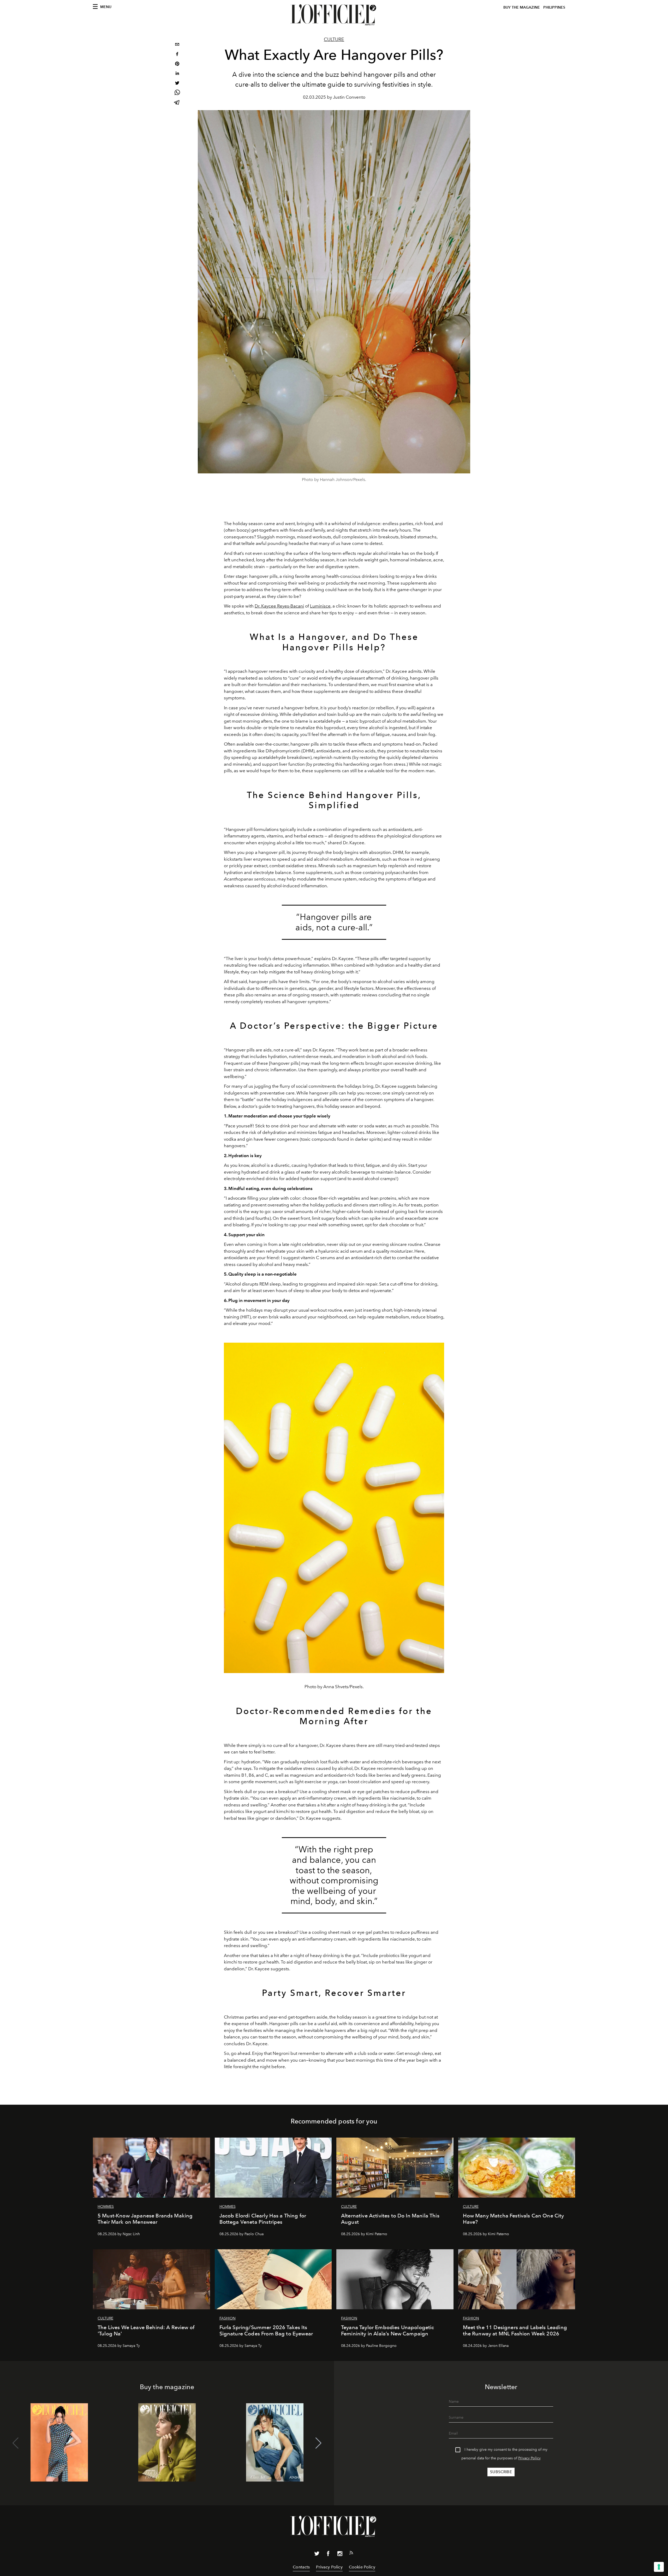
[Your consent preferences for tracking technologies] (659, 2567)
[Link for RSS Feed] (351, 2554)
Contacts (301, 2567)
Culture (334, 39)
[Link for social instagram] (340, 2555)
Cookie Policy (362, 2567)
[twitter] (177, 84)
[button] (318, 2443)
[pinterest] (177, 64)
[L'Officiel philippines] (334, 15)
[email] (177, 45)
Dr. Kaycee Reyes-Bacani (279, 606)
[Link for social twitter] (317, 2555)
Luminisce (320, 606)
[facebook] (177, 55)
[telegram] (177, 103)
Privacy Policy (529, 2458)
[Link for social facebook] (328, 2555)
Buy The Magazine (522, 7)
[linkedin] (177, 74)
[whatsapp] (177, 93)
